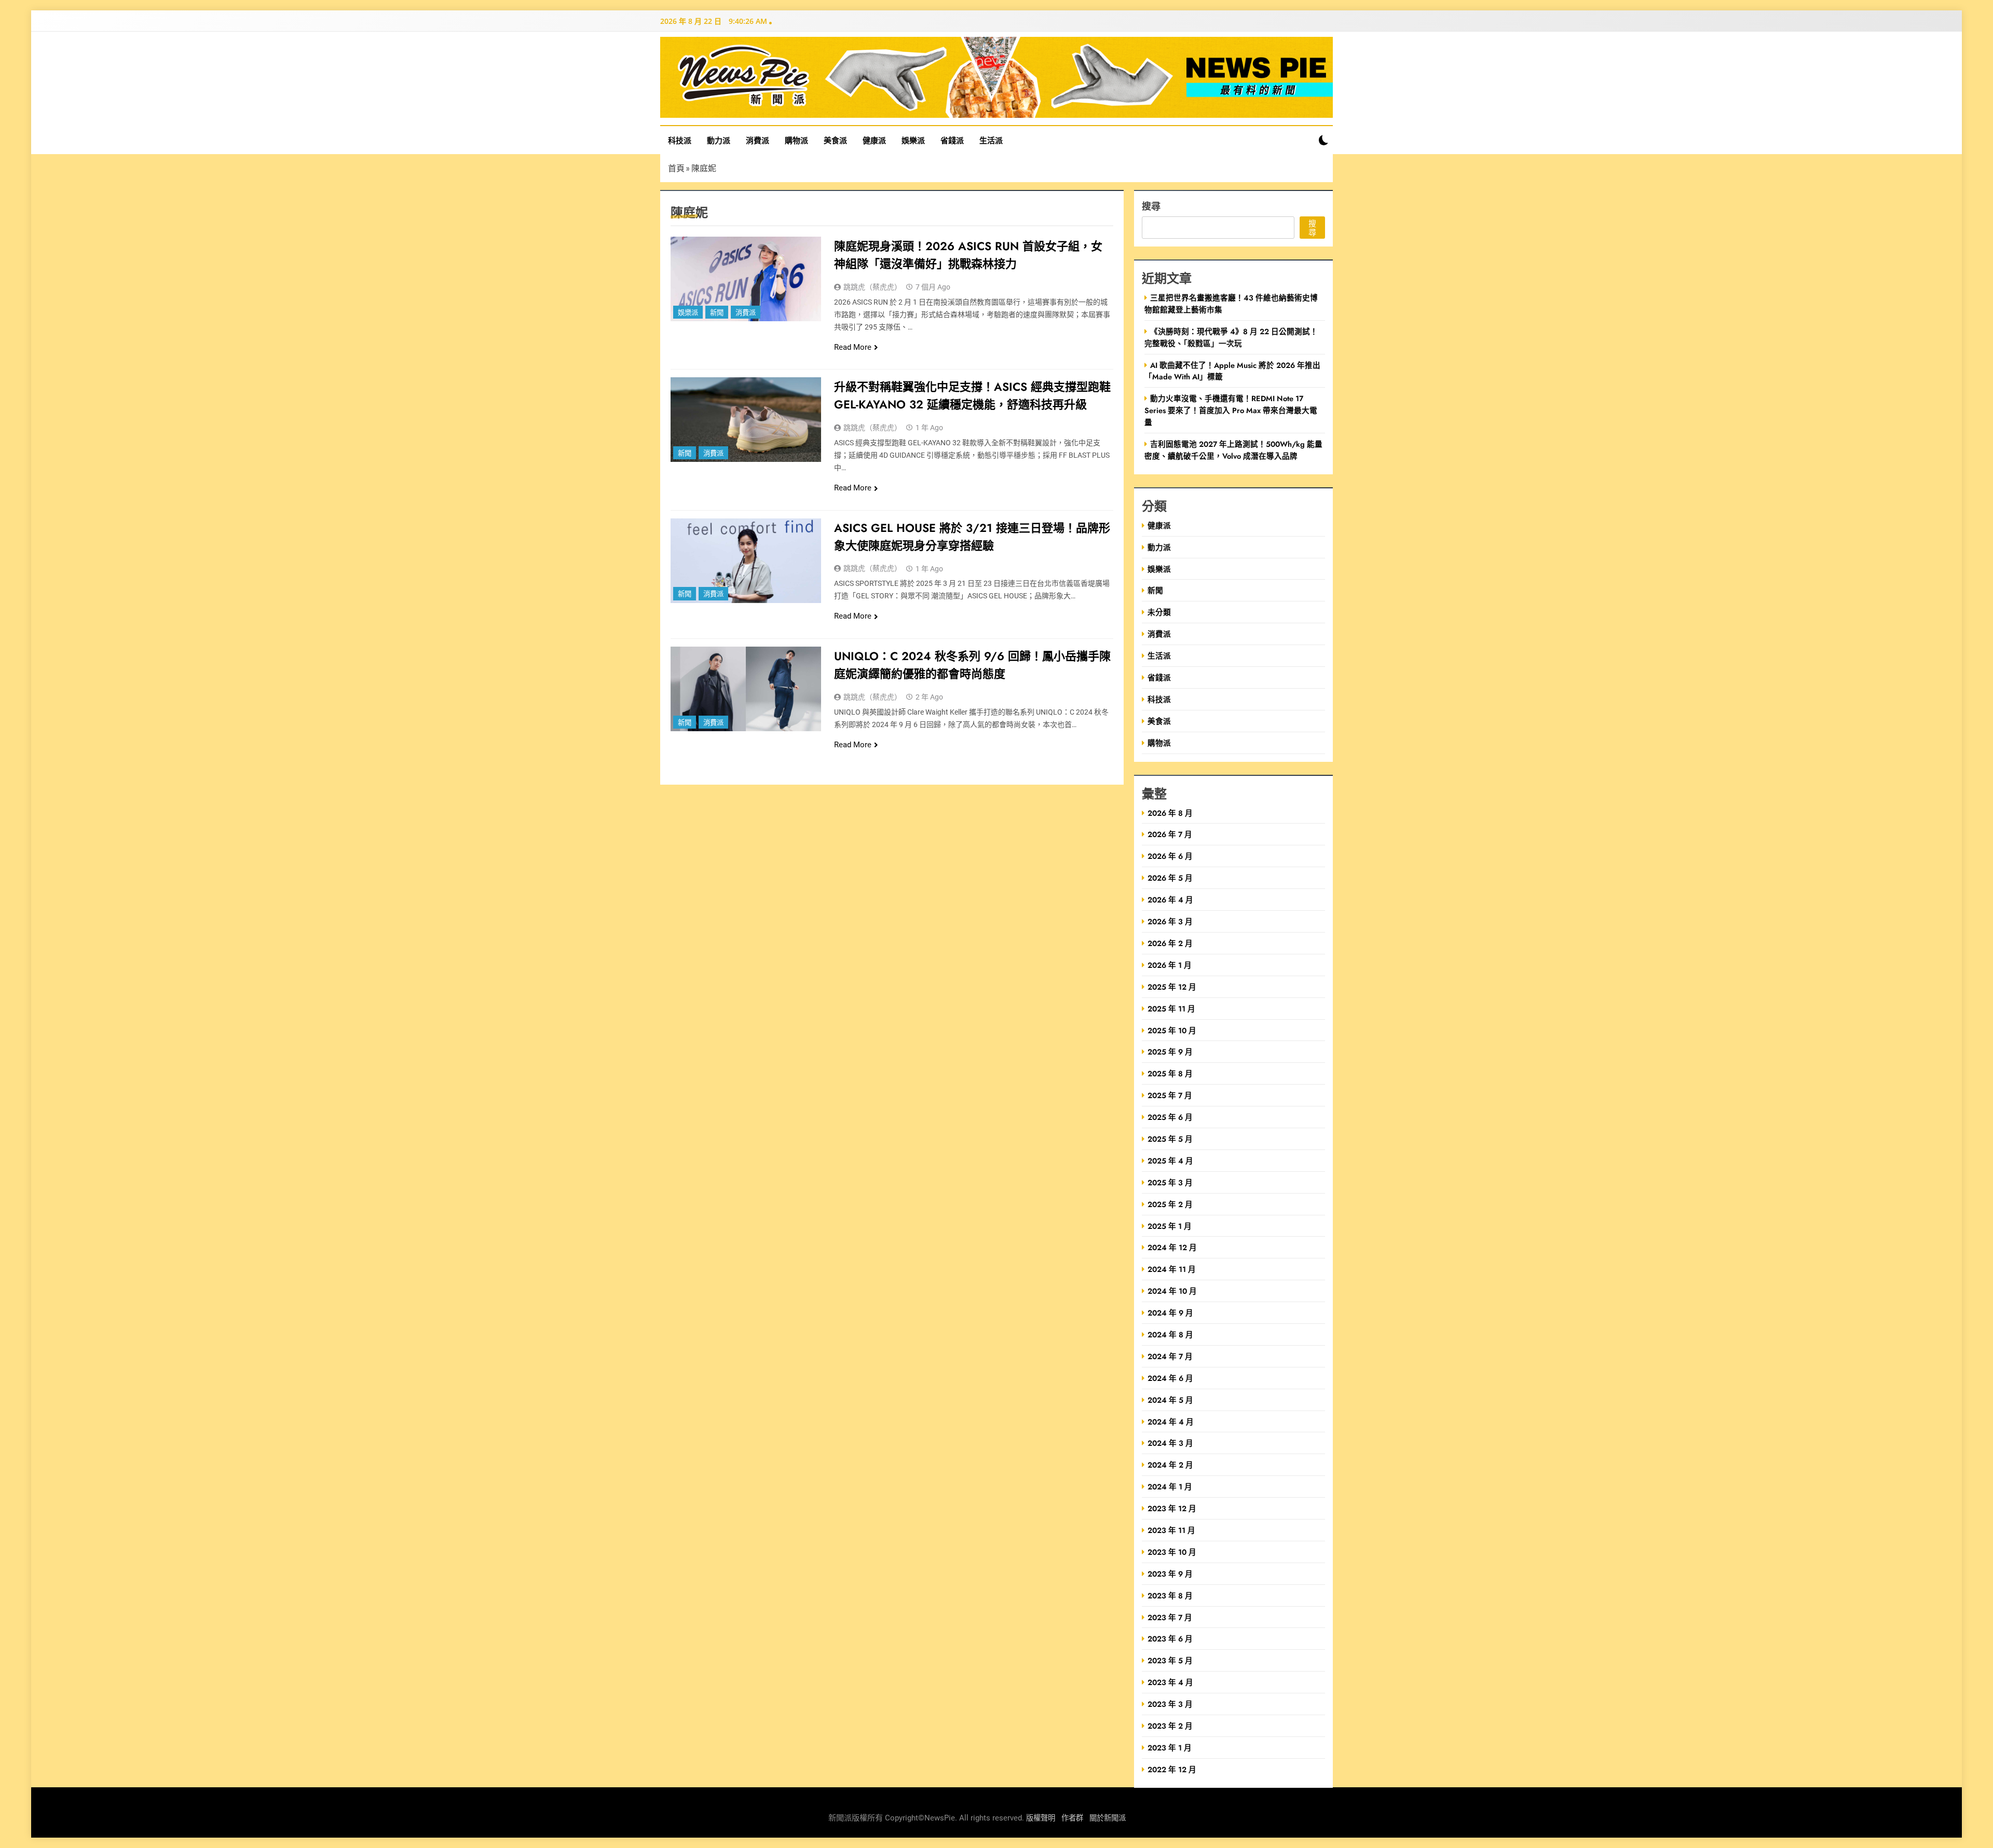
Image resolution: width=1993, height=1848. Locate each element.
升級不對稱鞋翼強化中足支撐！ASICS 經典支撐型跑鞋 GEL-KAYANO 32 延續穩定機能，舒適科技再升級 (972, 395)
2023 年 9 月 (1170, 1574)
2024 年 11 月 (1172, 1269)
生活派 (991, 140)
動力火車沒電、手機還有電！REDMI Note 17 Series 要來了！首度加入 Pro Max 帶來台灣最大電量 (1231, 410)
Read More (853, 347)
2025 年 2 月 (1170, 1204)
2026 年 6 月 (1170, 856)
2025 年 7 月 (1170, 1095)
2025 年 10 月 (1172, 1030)
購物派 (796, 140)
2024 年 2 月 (1170, 1465)
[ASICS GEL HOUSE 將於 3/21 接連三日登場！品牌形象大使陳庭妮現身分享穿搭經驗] (746, 561)
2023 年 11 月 (1171, 1530)
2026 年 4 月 (1170, 900)
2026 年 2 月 (1170, 943)
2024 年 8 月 (1170, 1334)
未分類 (1159, 612)
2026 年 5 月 (1170, 878)
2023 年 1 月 (1170, 1748)
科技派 (680, 140)
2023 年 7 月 (1170, 1617)
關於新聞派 (1108, 1818)
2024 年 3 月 (1170, 1443)
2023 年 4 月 (1170, 1682)
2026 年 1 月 (1170, 965)
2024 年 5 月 (1170, 1400)
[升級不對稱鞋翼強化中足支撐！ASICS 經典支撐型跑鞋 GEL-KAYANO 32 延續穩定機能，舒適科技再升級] (746, 420)
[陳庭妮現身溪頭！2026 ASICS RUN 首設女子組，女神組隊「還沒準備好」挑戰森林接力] (746, 279)
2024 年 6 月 (1170, 1378)
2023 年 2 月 (1170, 1726)
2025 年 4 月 (1170, 1161)
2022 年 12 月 (1172, 1769)
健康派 (874, 140)
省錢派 (952, 140)
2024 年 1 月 (1170, 1487)
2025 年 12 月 (1172, 987)
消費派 (757, 140)
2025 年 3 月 (1170, 1182)
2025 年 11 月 (1171, 1009)
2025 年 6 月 (1170, 1117)
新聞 (717, 313)
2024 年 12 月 (1172, 1247)
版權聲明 (1041, 1818)
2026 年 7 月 (1170, 834)
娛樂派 (913, 140)
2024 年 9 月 (1170, 1313)
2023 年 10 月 (1172, 1552)
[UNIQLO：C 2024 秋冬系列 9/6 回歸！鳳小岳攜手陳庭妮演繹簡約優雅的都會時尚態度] (746, 689)
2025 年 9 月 (1170, 1052)
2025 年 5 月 (1170, 1139)
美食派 (835, 140)
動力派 (719, 140)
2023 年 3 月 (1170, 1704)
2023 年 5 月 (1170, 1660)
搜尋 (1151, 206)
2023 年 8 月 (1170, 1596)
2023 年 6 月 (1170, 1639)
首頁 (676, 168)
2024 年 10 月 (1172, 1291)
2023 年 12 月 (1172, 1508)
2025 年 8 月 (1170, 1073)
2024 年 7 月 (1170, 1356)
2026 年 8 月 (1170, 813)
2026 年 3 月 (1170, 921)
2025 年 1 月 (1170, 1226)
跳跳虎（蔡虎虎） (872, 287)
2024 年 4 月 (1171, 1422)
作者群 (1072, 1818)
